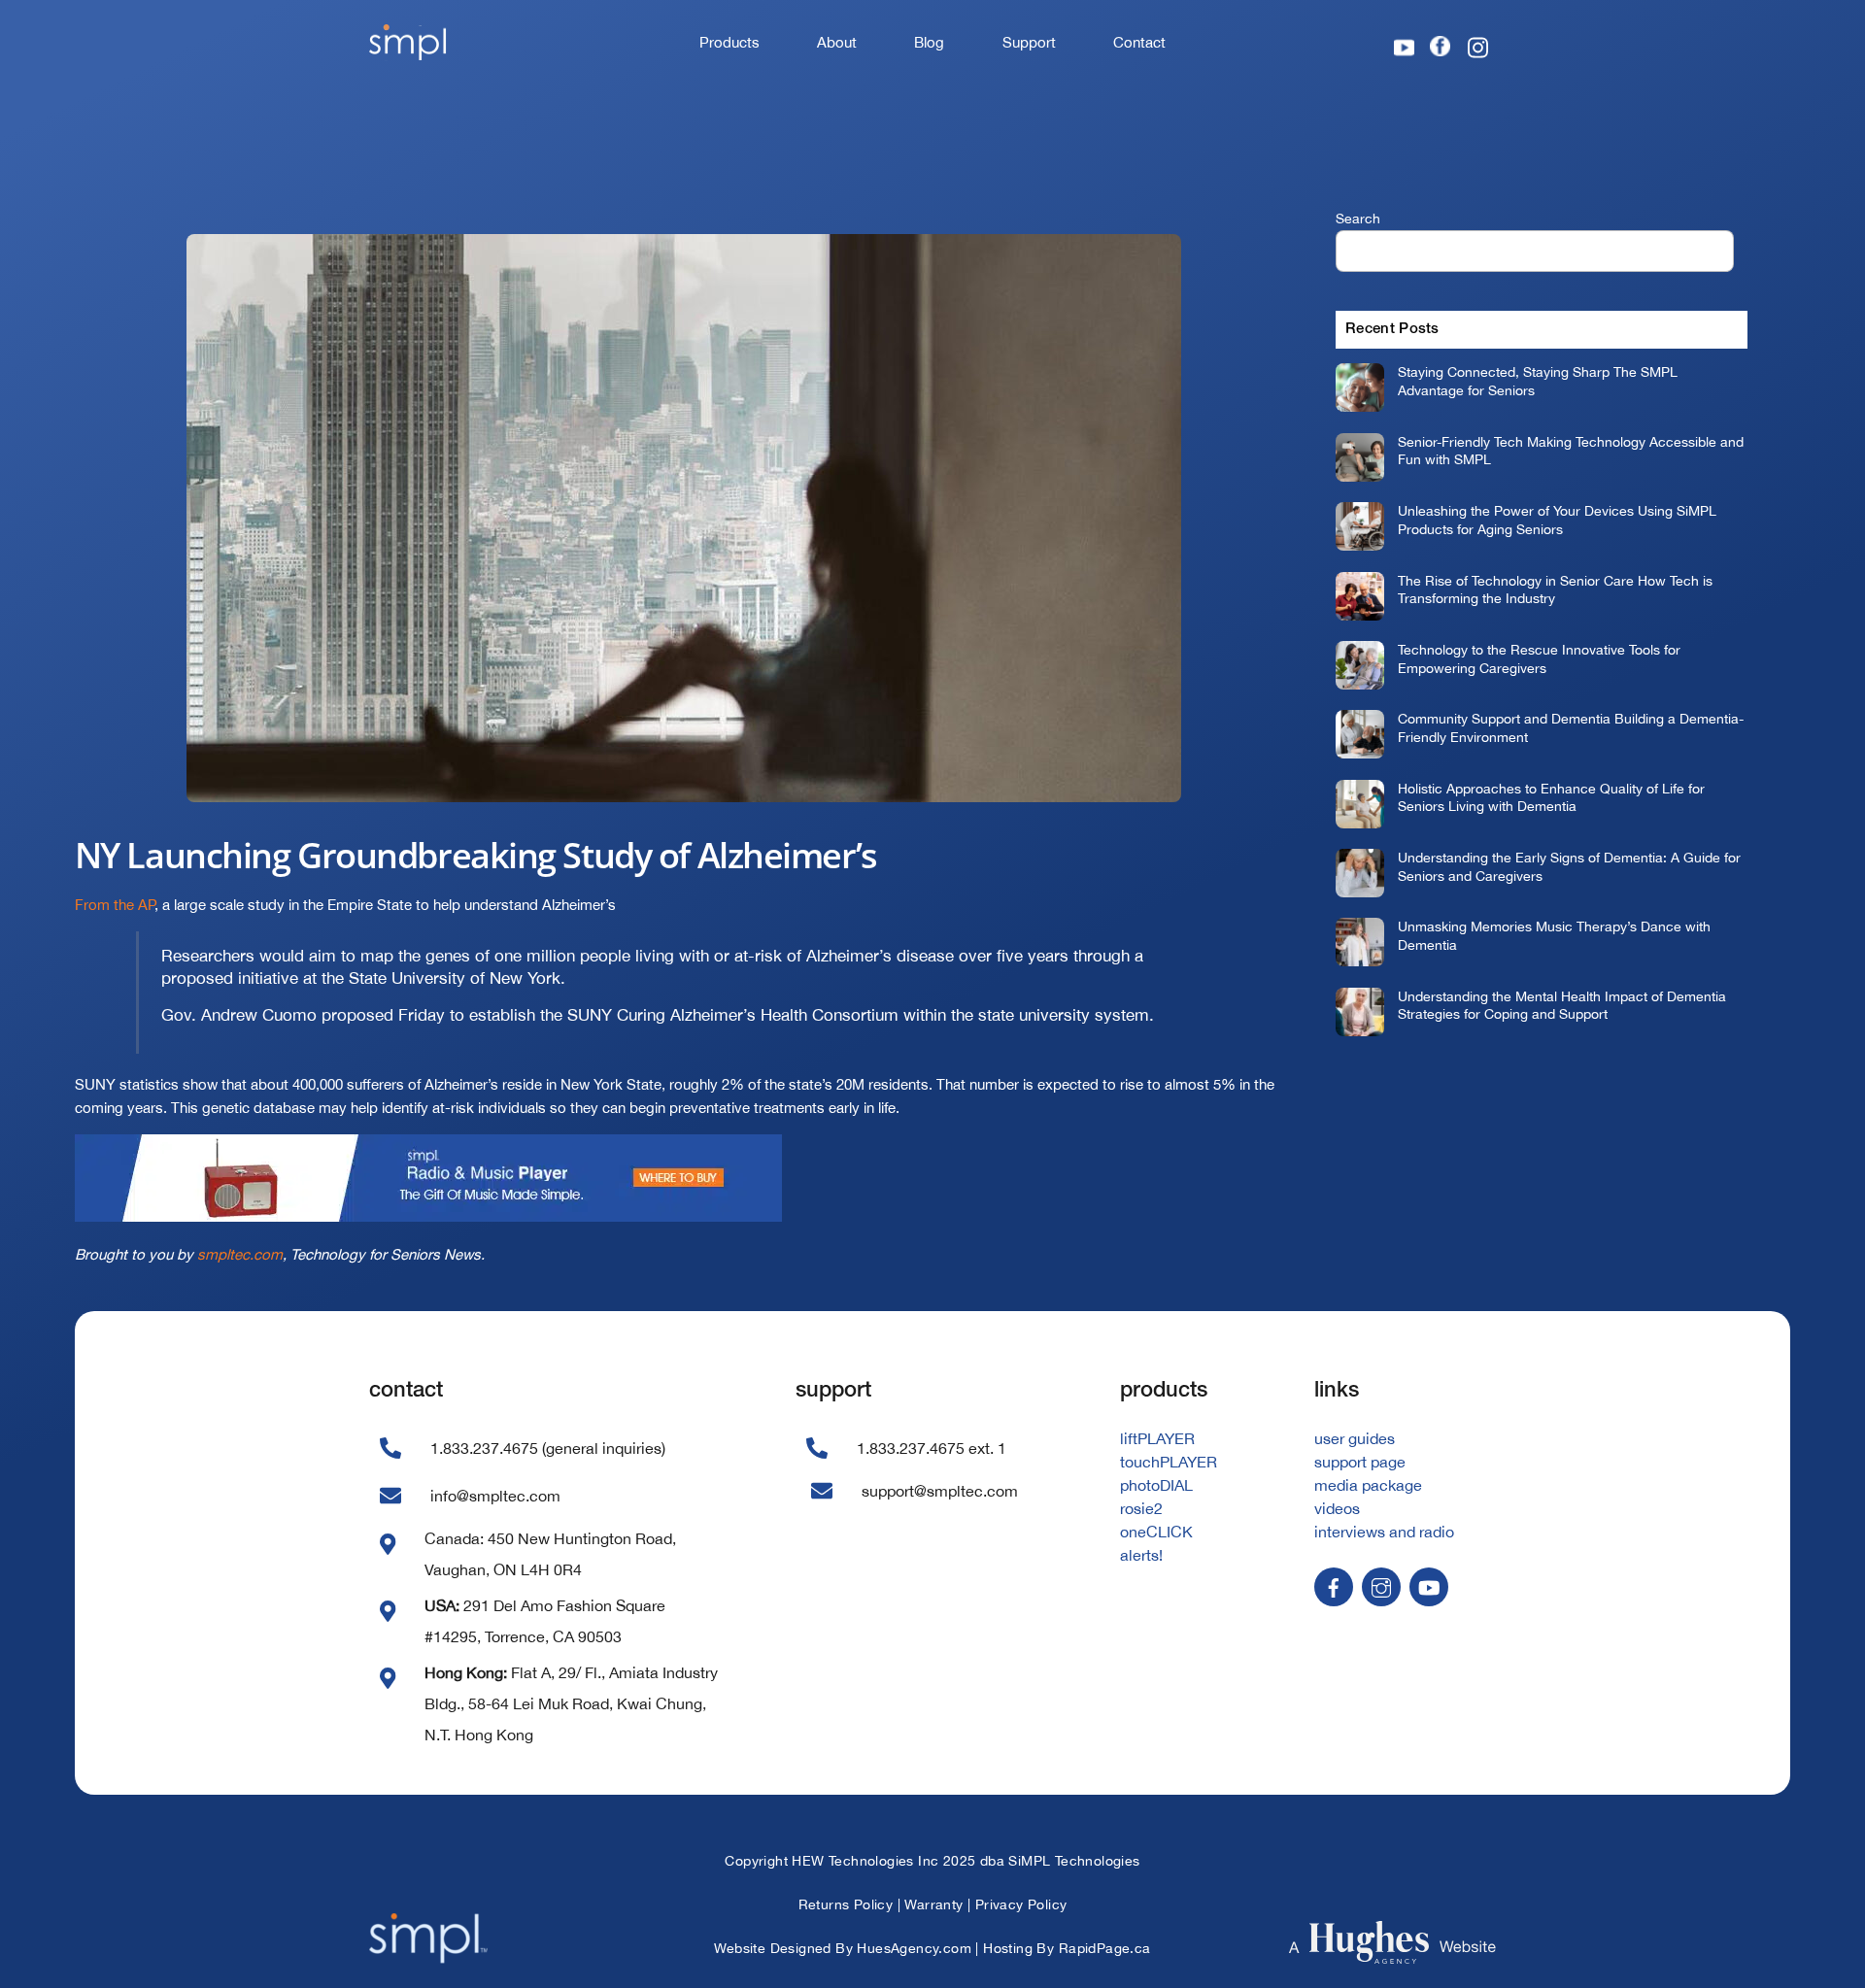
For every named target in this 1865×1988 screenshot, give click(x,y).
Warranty (933, 1904)
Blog (929, 42)
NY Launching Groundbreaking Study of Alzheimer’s (476, 855)
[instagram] (1381, 1585)
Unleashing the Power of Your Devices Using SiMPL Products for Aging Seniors (1557, 520)
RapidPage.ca (1105, 1948)
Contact (1139, 42)
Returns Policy (846, 1904)
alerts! (1141, 1555)
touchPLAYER (1169, 1462)
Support (1029, 42)
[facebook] (1334, 1585)
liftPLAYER (1157, 1438)
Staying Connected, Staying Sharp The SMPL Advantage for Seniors (1538, 381)
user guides (1355, 1438)
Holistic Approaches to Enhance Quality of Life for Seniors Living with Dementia (1551, 797)
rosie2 (1141, 1508)
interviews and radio (1384, 1532)
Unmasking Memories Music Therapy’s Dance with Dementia (1554, 935)
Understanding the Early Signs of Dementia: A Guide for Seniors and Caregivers (1569, 866)
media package (1368, 1485)
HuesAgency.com (914, 1948)
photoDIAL (1156, 1485)
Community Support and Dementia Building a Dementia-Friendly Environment (1571, 727)
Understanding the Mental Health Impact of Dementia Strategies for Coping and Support (1562, 1005)
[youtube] (1429, 1585)
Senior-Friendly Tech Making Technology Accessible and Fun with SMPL (1571, 451)
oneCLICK (1156, 1532)
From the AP (115, 905)
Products (729, 42)
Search (1358, 218)
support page (1360, 1462)
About (837, 42)
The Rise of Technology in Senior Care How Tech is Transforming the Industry (1555, 590)
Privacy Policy (1021, 1904)
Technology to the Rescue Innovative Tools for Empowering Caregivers (1539, 658)
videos (1337, 1508)
